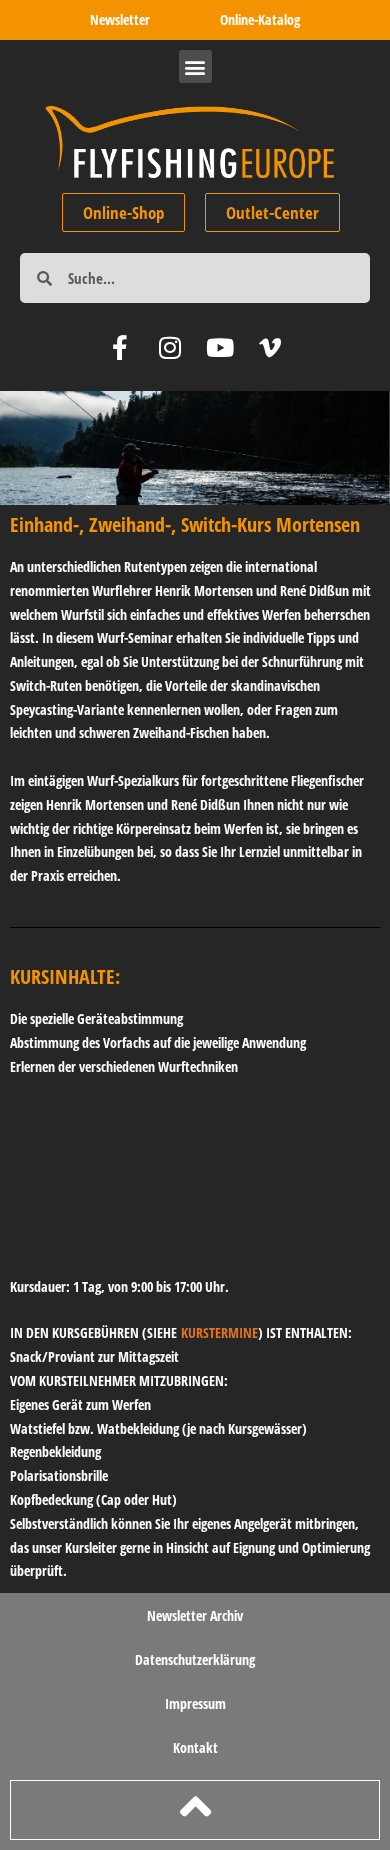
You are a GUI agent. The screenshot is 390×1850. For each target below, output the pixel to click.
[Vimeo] (270, 347)
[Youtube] (220, 347)
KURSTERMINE (219, 1332)
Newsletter (120, 19)
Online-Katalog (260, 19)
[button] (195, 66)
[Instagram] (170, 347)
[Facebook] (120, 347)
